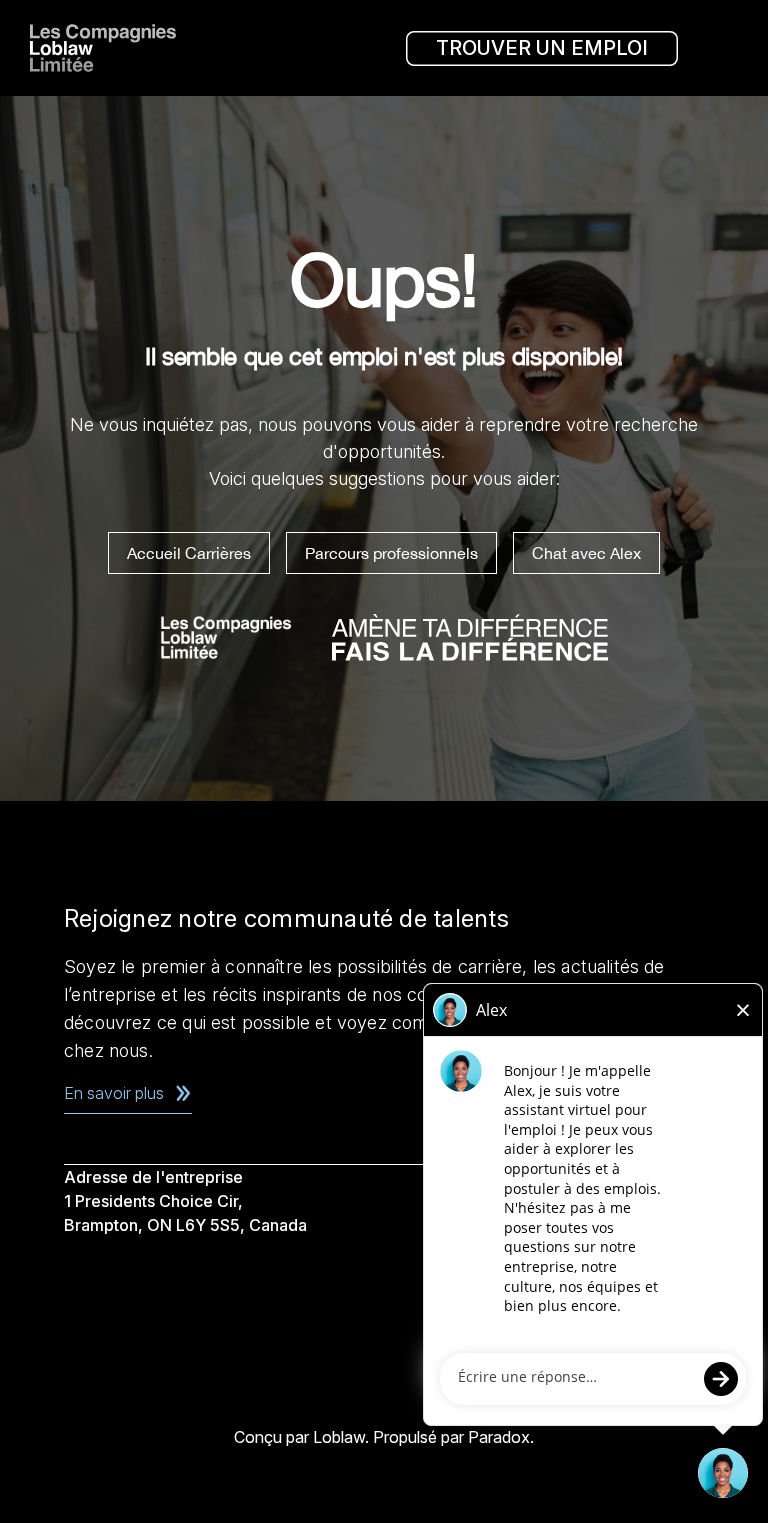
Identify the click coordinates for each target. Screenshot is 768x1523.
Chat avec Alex (586, 553)
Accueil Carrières (189, 553)
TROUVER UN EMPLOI (542, 48)
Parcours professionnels (391, 553)
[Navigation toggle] (718, 48)
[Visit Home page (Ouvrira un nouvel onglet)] (110, 48)
